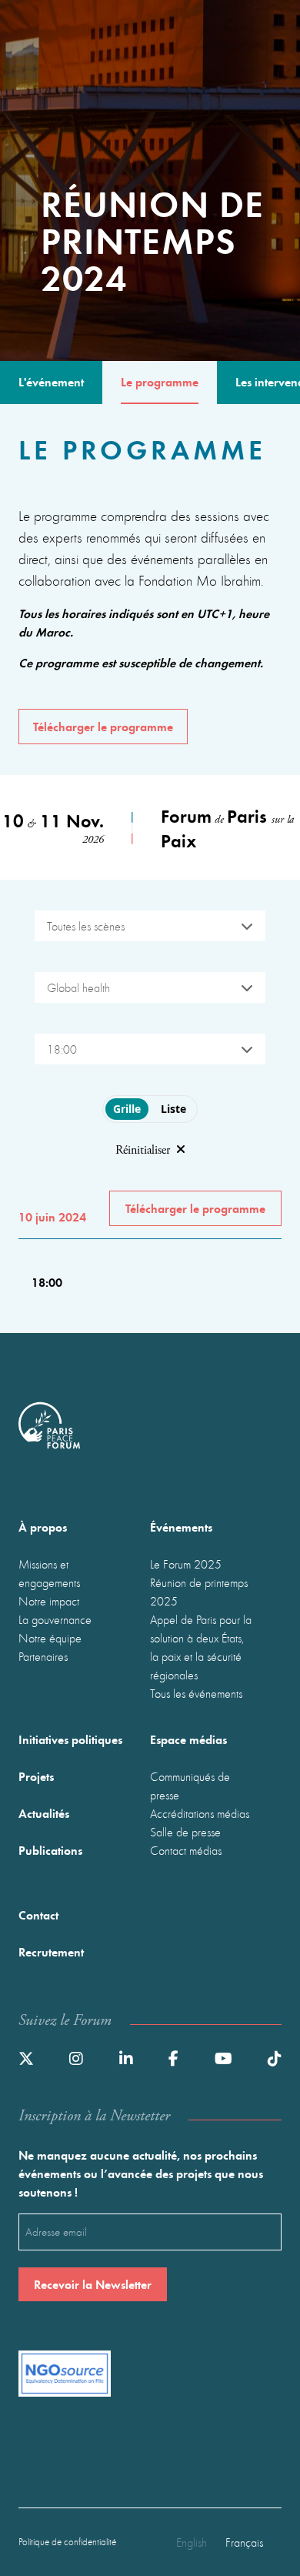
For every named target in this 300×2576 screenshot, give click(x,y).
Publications (50, 1850)
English (192, 2542)
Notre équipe (50, 1638)
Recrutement (51, 1951)
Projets (36, 1776)
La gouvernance (55, 1619)
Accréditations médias (200, 1813)
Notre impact (49, 1601)
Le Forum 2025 (186, 1564)
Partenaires (43, 1656)
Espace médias (188, 1739)
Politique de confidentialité (67, 2542)
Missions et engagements (49, 1573)
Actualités (44, 1813)
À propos (43, 1527)
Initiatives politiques (70, 1739)
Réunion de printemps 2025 (199, 1592)
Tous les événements (196, 1693)
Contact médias (186, 1850)
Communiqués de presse (190, 1786)
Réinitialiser (143, 1150)
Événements (181, 1527)
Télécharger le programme (103, 726)
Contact (38, 1914)
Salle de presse (185, 1832)
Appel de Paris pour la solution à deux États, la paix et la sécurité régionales (201, 1647)
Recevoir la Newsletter (93, 2284)
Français (244, 2542)
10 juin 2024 (52, 1216)
